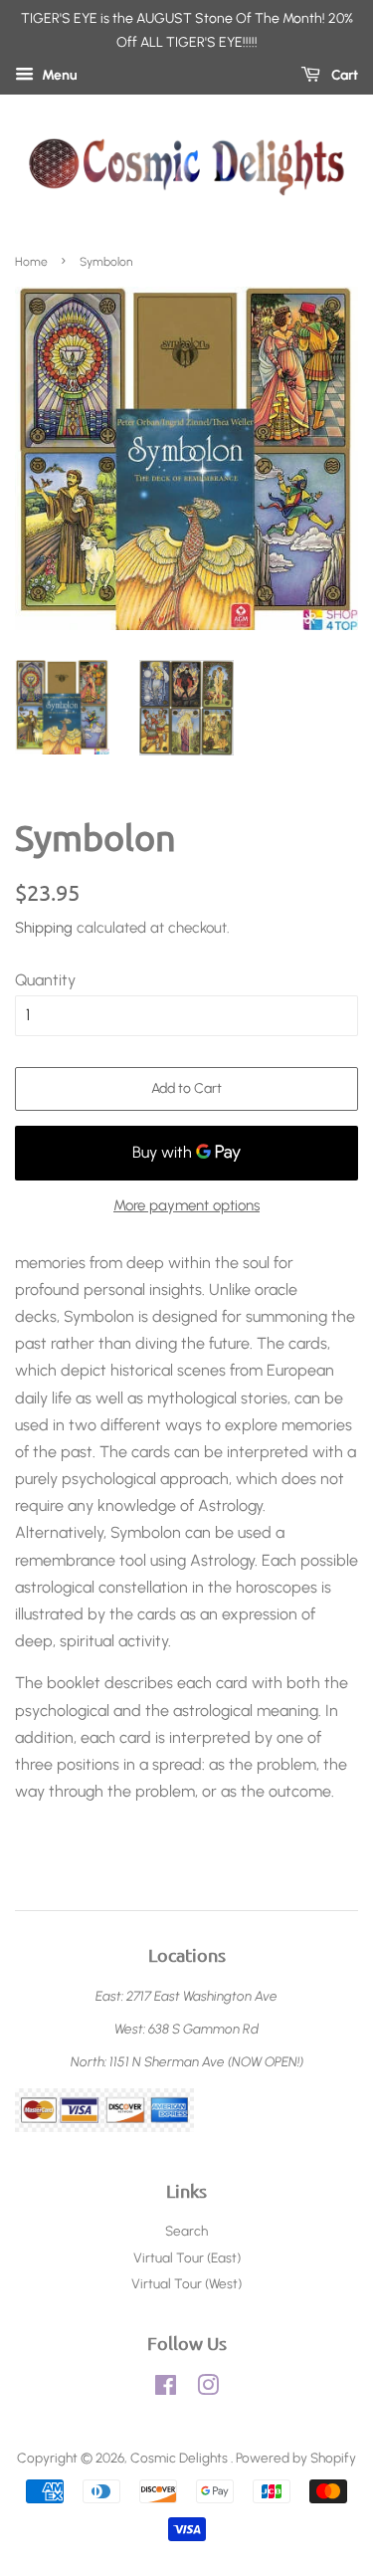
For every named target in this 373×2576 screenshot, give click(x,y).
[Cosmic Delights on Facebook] (166, 2389)
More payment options (186, 1205)
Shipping (44, 928)
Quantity (45, 980)
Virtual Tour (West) (186, 2283)
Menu (58, 75)
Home (31, 262)
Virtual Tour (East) (187, 2257)
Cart (343, 75)
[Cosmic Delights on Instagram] (208, 2389)
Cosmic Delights (181, 2458)
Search (186, 2231)
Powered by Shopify (296, 2458)
